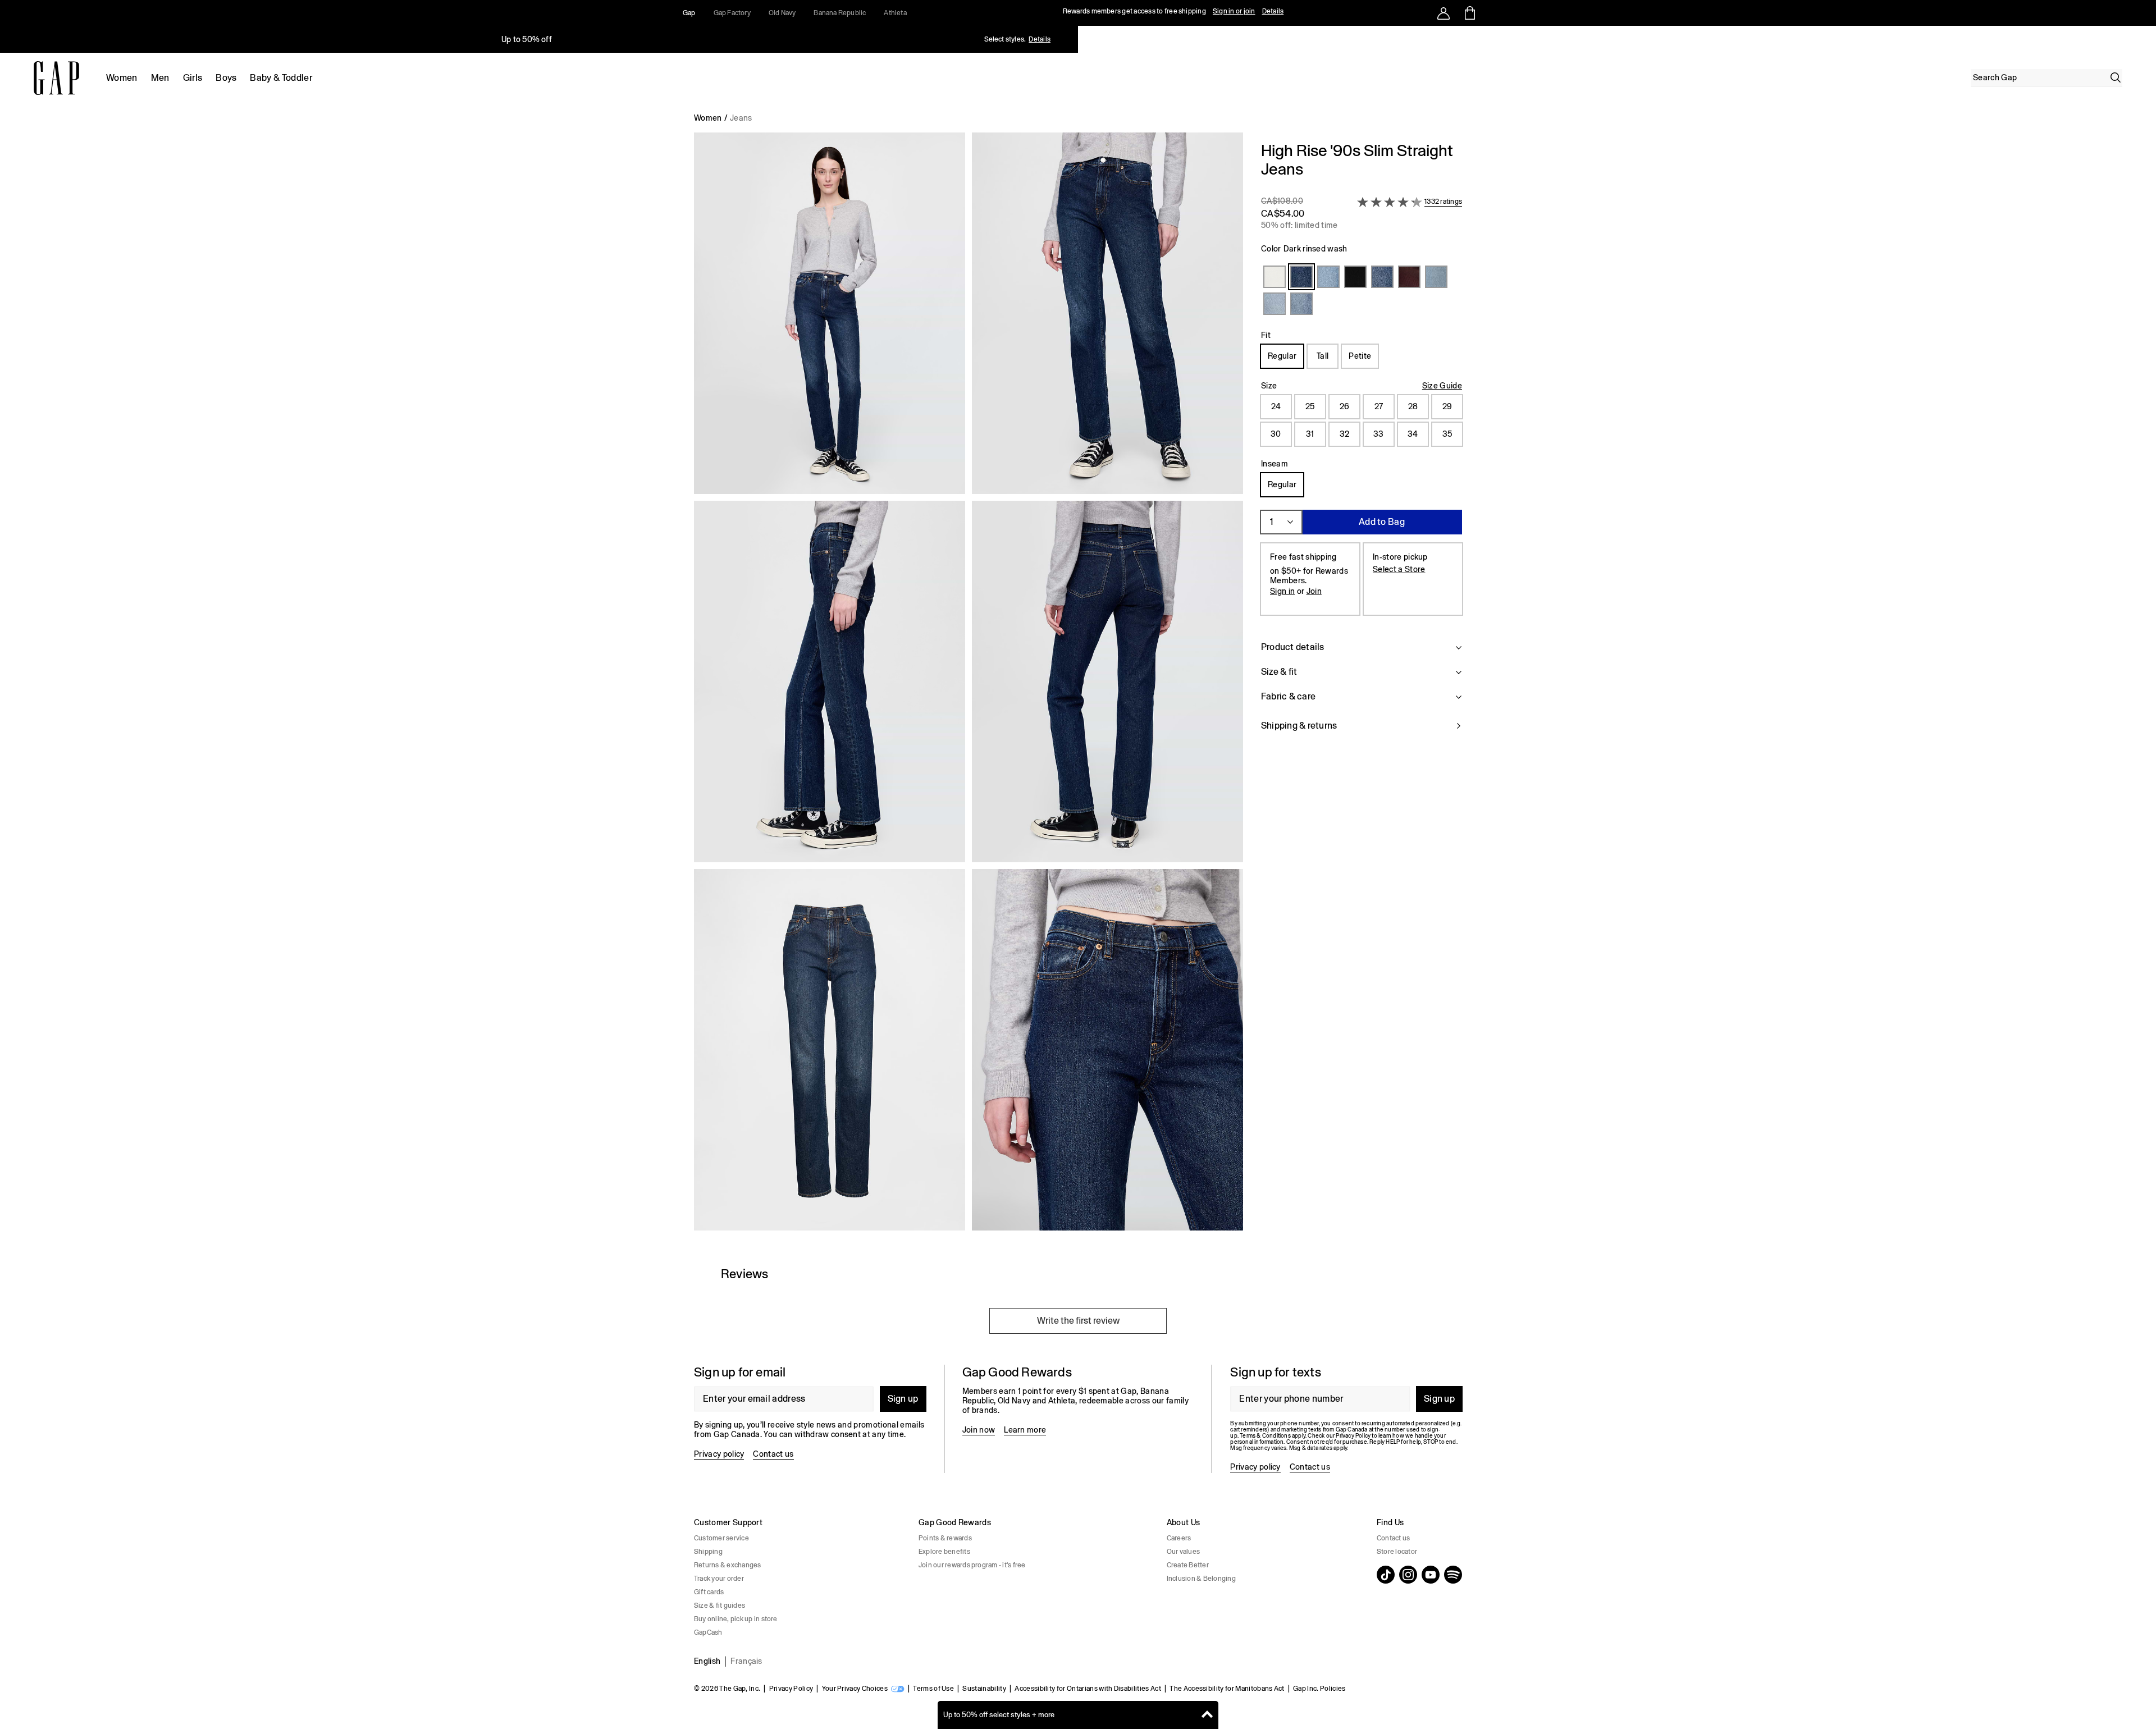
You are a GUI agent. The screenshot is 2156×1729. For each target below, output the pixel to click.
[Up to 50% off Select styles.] (527, 39)
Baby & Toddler (281, 78)
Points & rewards (945, 1538)
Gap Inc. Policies (1319, 1689)
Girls (193, 78)
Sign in (1282, 591)
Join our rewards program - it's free (972, 1565)
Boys (226, 78)
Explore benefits (944, 1552)
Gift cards (709, 1592)
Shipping (708, 1552)
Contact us (773, 1454)
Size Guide (1442, 386)
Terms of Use (933, 1689)
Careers (1179, 1538)
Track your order (719, 1579)
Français (746, 1661)
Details (1273, 11)
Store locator (1397, 1552)
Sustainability (984, 1689)
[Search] (2116, 77)
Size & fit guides (720, 1605)
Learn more (1025, 1430)
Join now (979, 1430)
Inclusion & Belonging (1201, 1579)
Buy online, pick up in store (736, 1619)
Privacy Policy (791, 1689)
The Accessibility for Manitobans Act (1227, 1689)
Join (1314, 591)
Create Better (1188, 1565)
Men (160, 78)
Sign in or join (1234, 11)
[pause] (2144, 39)
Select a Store (1399, 569)
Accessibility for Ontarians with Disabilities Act (1088, 1689)
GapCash (708, 1632)
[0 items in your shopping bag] (1469, 13)
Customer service (721, 1538)
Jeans (741, 118)
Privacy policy (719, 1454)
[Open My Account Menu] (1444, 13)
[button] (969, 686)
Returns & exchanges (728, 1565)
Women (122, 78)
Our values (1183, 1552)
